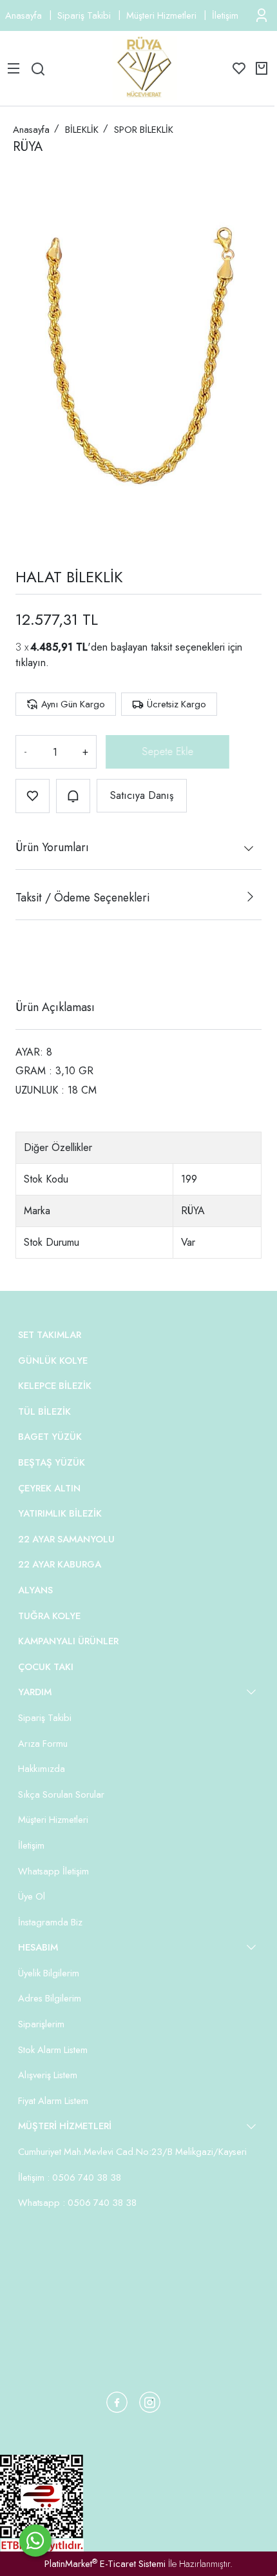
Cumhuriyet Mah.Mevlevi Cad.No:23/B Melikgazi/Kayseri (132, 2152)
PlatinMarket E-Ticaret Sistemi (105, 2564)
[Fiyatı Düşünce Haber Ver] (73, 796)
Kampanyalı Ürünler (68, 1641)
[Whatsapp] (35, 2541)
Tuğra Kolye (49, 1616)
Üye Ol (32, 1896)
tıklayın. (32, 663)
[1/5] (24, 960)
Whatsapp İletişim (53, 1871)
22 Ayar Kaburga (60, 1564)
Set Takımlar (50, 1335)
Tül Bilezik (44, 1411)
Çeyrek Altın (49, 1488)
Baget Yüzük (50, 1437)
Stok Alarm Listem (53, 2050)
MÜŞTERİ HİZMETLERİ (65, 2126)
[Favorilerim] (239, 68)
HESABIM (38, 1947)
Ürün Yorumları (52, 847)
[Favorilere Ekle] (33, 796)
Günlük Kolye (53, 1361)
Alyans (35, 1590)
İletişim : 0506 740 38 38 (70, 2178)
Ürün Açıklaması (55, 1007)
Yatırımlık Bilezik (60, 1513)
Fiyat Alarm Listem (53, 2101)
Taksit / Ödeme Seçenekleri (82, 898)
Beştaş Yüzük (52, 1462)
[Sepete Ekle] (162, 752)
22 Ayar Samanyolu (66, 1539)
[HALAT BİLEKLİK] (138, 357)
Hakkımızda (42, 1769)
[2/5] (32, 960)
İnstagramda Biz (50, 1922)
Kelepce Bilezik (55, 1386)
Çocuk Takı (46, 1667)
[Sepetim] (262, 68)
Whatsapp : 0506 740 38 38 (77, 2203)
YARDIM (35, 1692)
